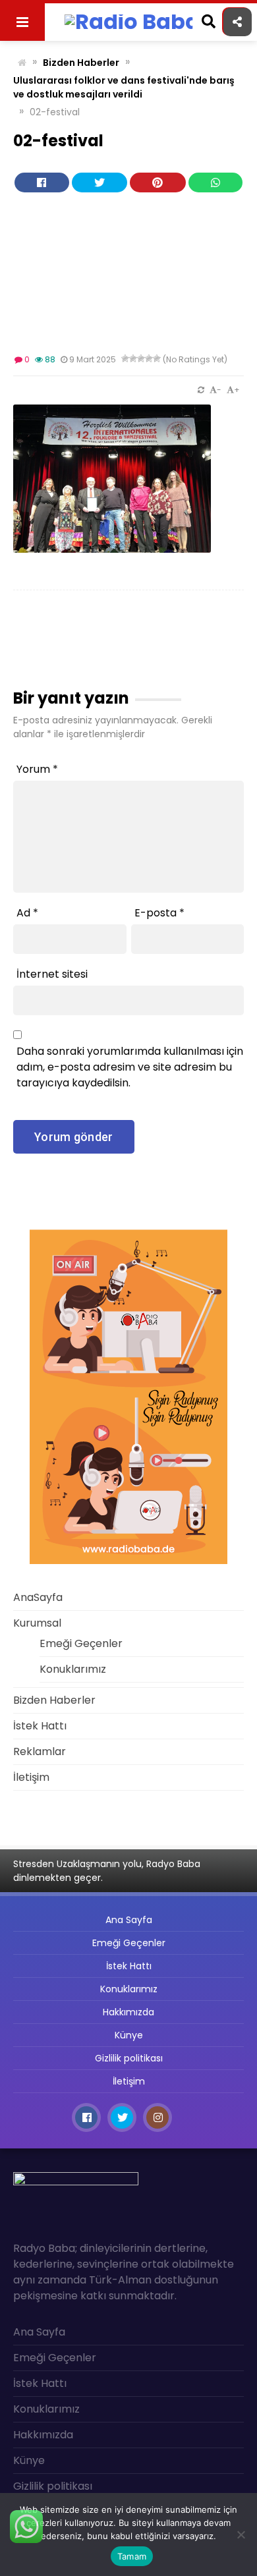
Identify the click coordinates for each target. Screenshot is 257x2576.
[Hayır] (241, 2534)
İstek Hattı (41, 137)
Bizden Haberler (52, 110)
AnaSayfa (38, 56)
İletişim (31, 190)
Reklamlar (40, 163)
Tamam (132, 2556)
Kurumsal (38, 83)
